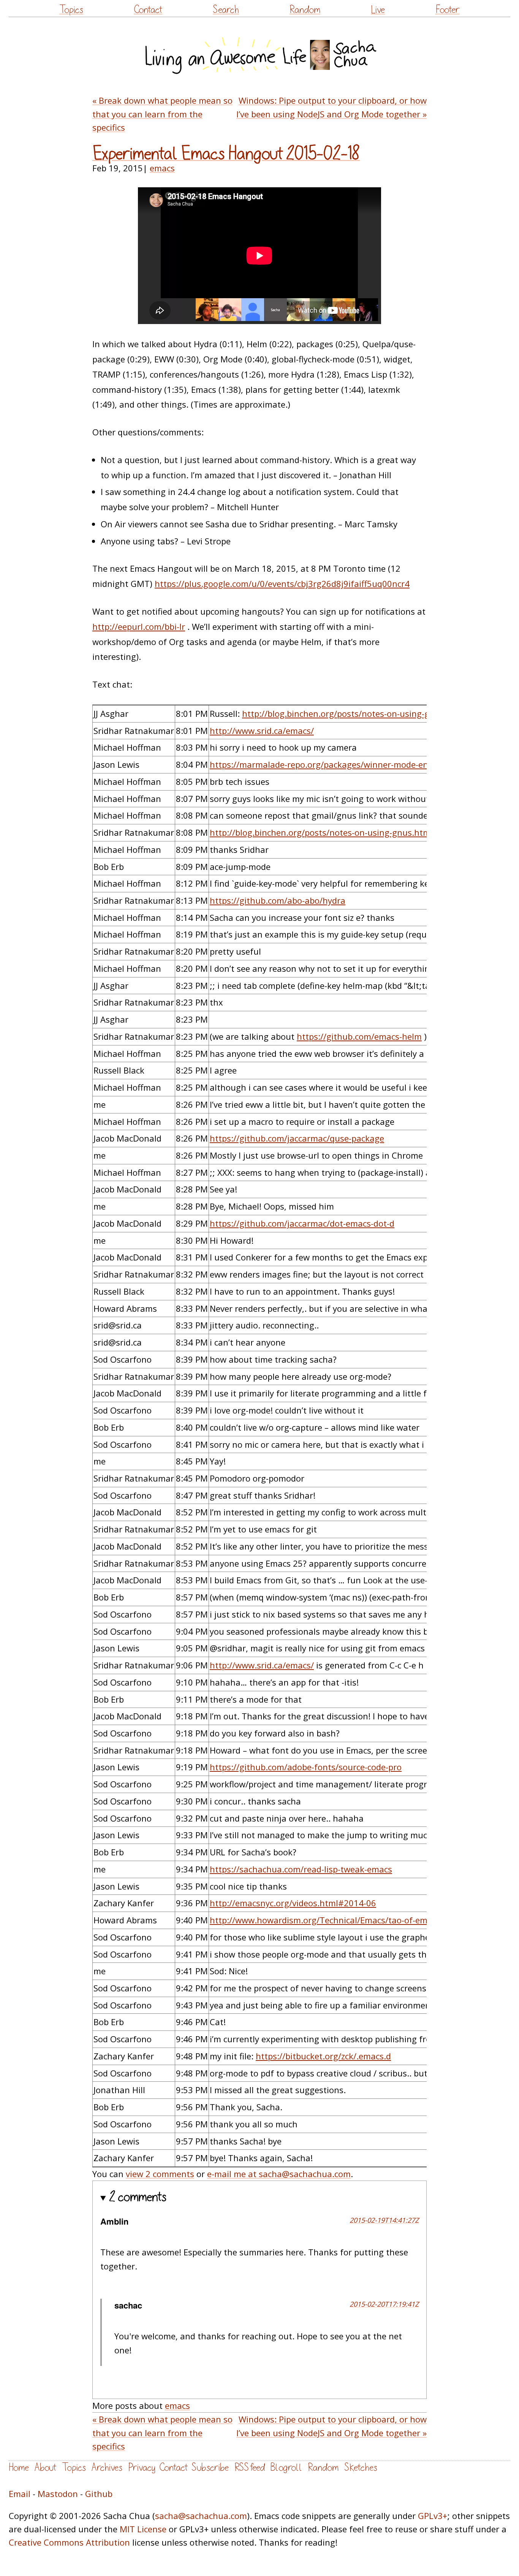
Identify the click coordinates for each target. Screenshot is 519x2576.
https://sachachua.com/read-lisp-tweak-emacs (301, 1869)
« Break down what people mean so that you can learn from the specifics (162, 114)
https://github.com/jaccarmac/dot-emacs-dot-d (302, 1223)
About (45, 2468)
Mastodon (58, 2494)
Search (226, 10)
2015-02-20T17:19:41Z (384, 2304)
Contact (148, 10)
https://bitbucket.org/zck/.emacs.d (323, 2056)
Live (378, 10)
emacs (162, 168)
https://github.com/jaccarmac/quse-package (297, 1138)
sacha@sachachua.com (201, 2516)
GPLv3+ (433, 2516)
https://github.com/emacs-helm (359, 1036)
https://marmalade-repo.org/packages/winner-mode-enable (327, 764)
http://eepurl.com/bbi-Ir (139, 626)
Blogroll (286, 2468)
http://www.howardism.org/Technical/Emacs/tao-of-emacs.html (335, 1920)
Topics (71, 10)
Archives (107, 2468)
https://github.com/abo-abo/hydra (278, 900)
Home (19, 2468)
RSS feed (250, 2468)
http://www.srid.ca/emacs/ (262, 731)
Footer (448, 10)
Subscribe (210, 2468)
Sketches (361, 2468)
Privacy (142, 2468)
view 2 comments (160, 2174)
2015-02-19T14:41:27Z (384, 2220)
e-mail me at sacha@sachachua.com (279, 2174)
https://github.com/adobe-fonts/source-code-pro (306, 1767)
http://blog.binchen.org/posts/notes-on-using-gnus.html (354, 713)
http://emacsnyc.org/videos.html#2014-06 (293, 1903)
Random (305, 10)
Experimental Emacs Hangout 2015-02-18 (226, 154)
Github (99, 2494)
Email (20, 2494)
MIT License (143, 2529)
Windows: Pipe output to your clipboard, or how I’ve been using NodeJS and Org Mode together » (331, 107)
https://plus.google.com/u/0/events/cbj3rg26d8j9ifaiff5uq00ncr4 (282, 584)
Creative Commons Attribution (69, 2542)
